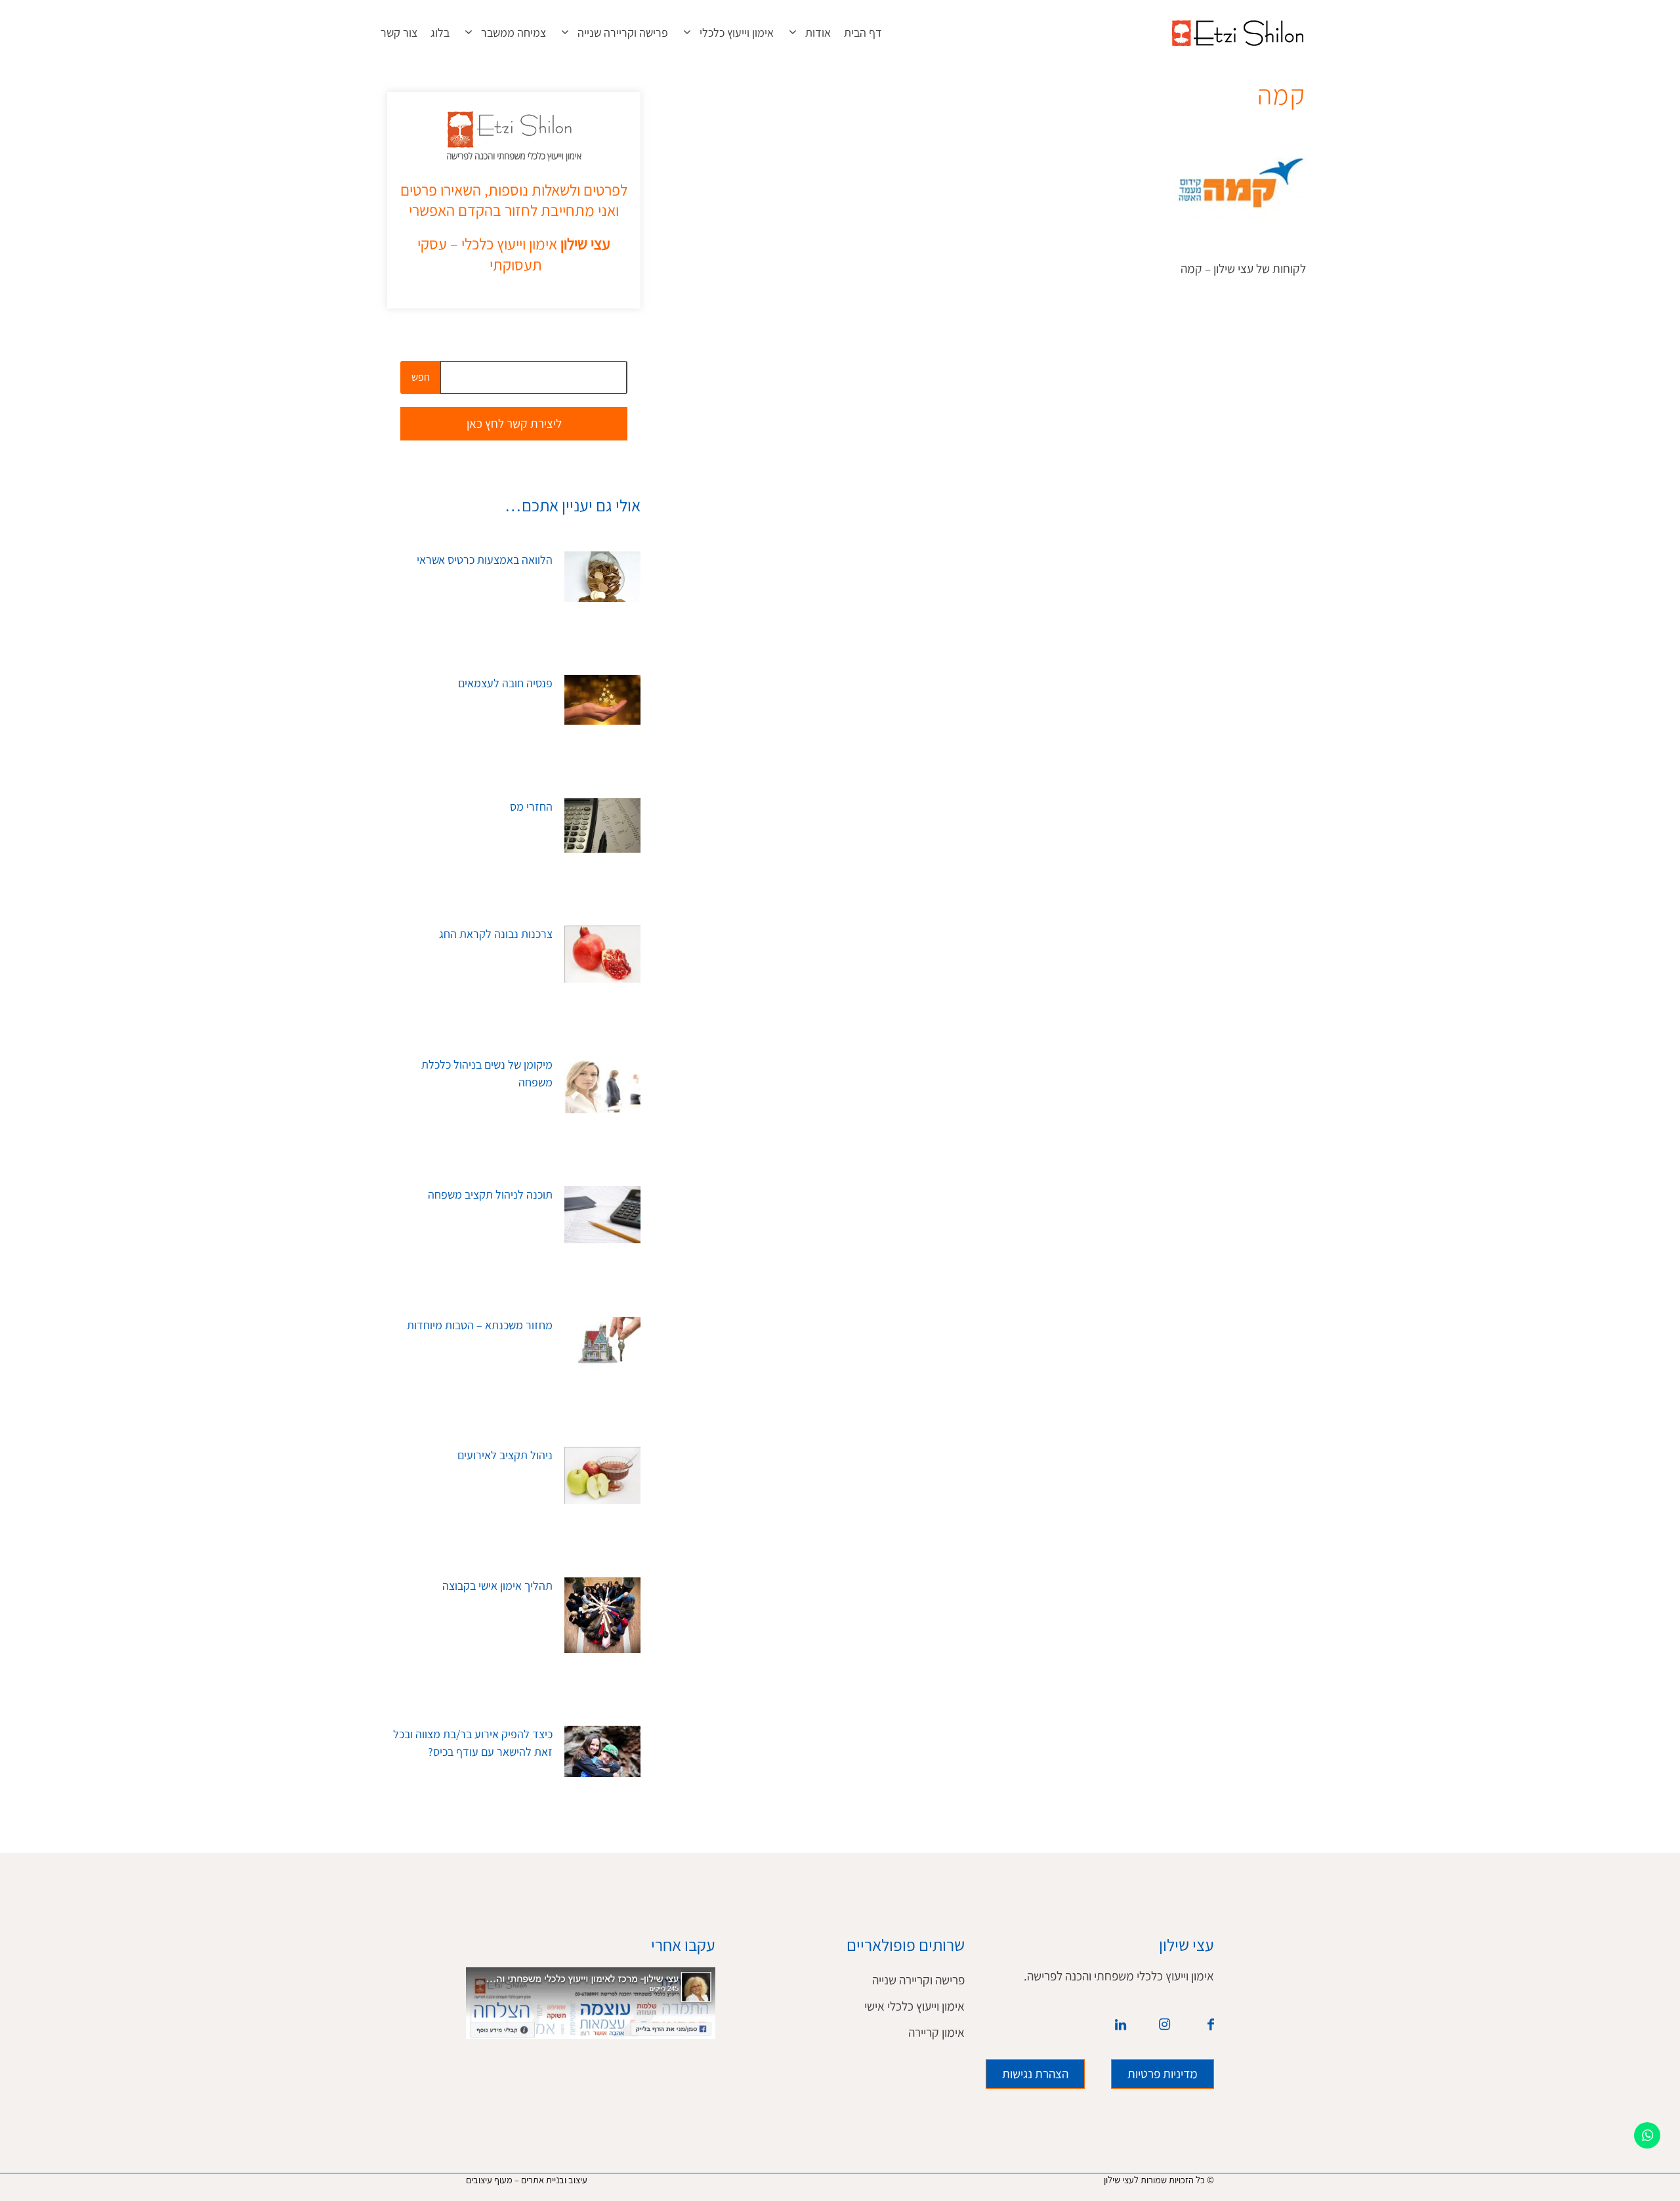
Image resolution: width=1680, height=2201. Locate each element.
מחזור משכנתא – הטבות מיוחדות (480, 1325)
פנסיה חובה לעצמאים (505, 683)
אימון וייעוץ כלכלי (737, 33)
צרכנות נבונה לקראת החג (496, 934)
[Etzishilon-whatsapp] (1647, 2135)
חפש (421, 377)
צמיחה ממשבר (514, 33)
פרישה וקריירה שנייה (623, 33)
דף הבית (863, 33)
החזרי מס (531, 807)
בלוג (440, 33)
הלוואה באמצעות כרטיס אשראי (485, 560)
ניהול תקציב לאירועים (505, 1455)
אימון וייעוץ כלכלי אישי (914, 2006)
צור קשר (399, 33)
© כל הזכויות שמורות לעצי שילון (1159, 2180)
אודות (818, 33)
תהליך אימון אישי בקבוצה (497, 1586)
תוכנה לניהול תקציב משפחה (490, 1195)
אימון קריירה (936, 2033)
